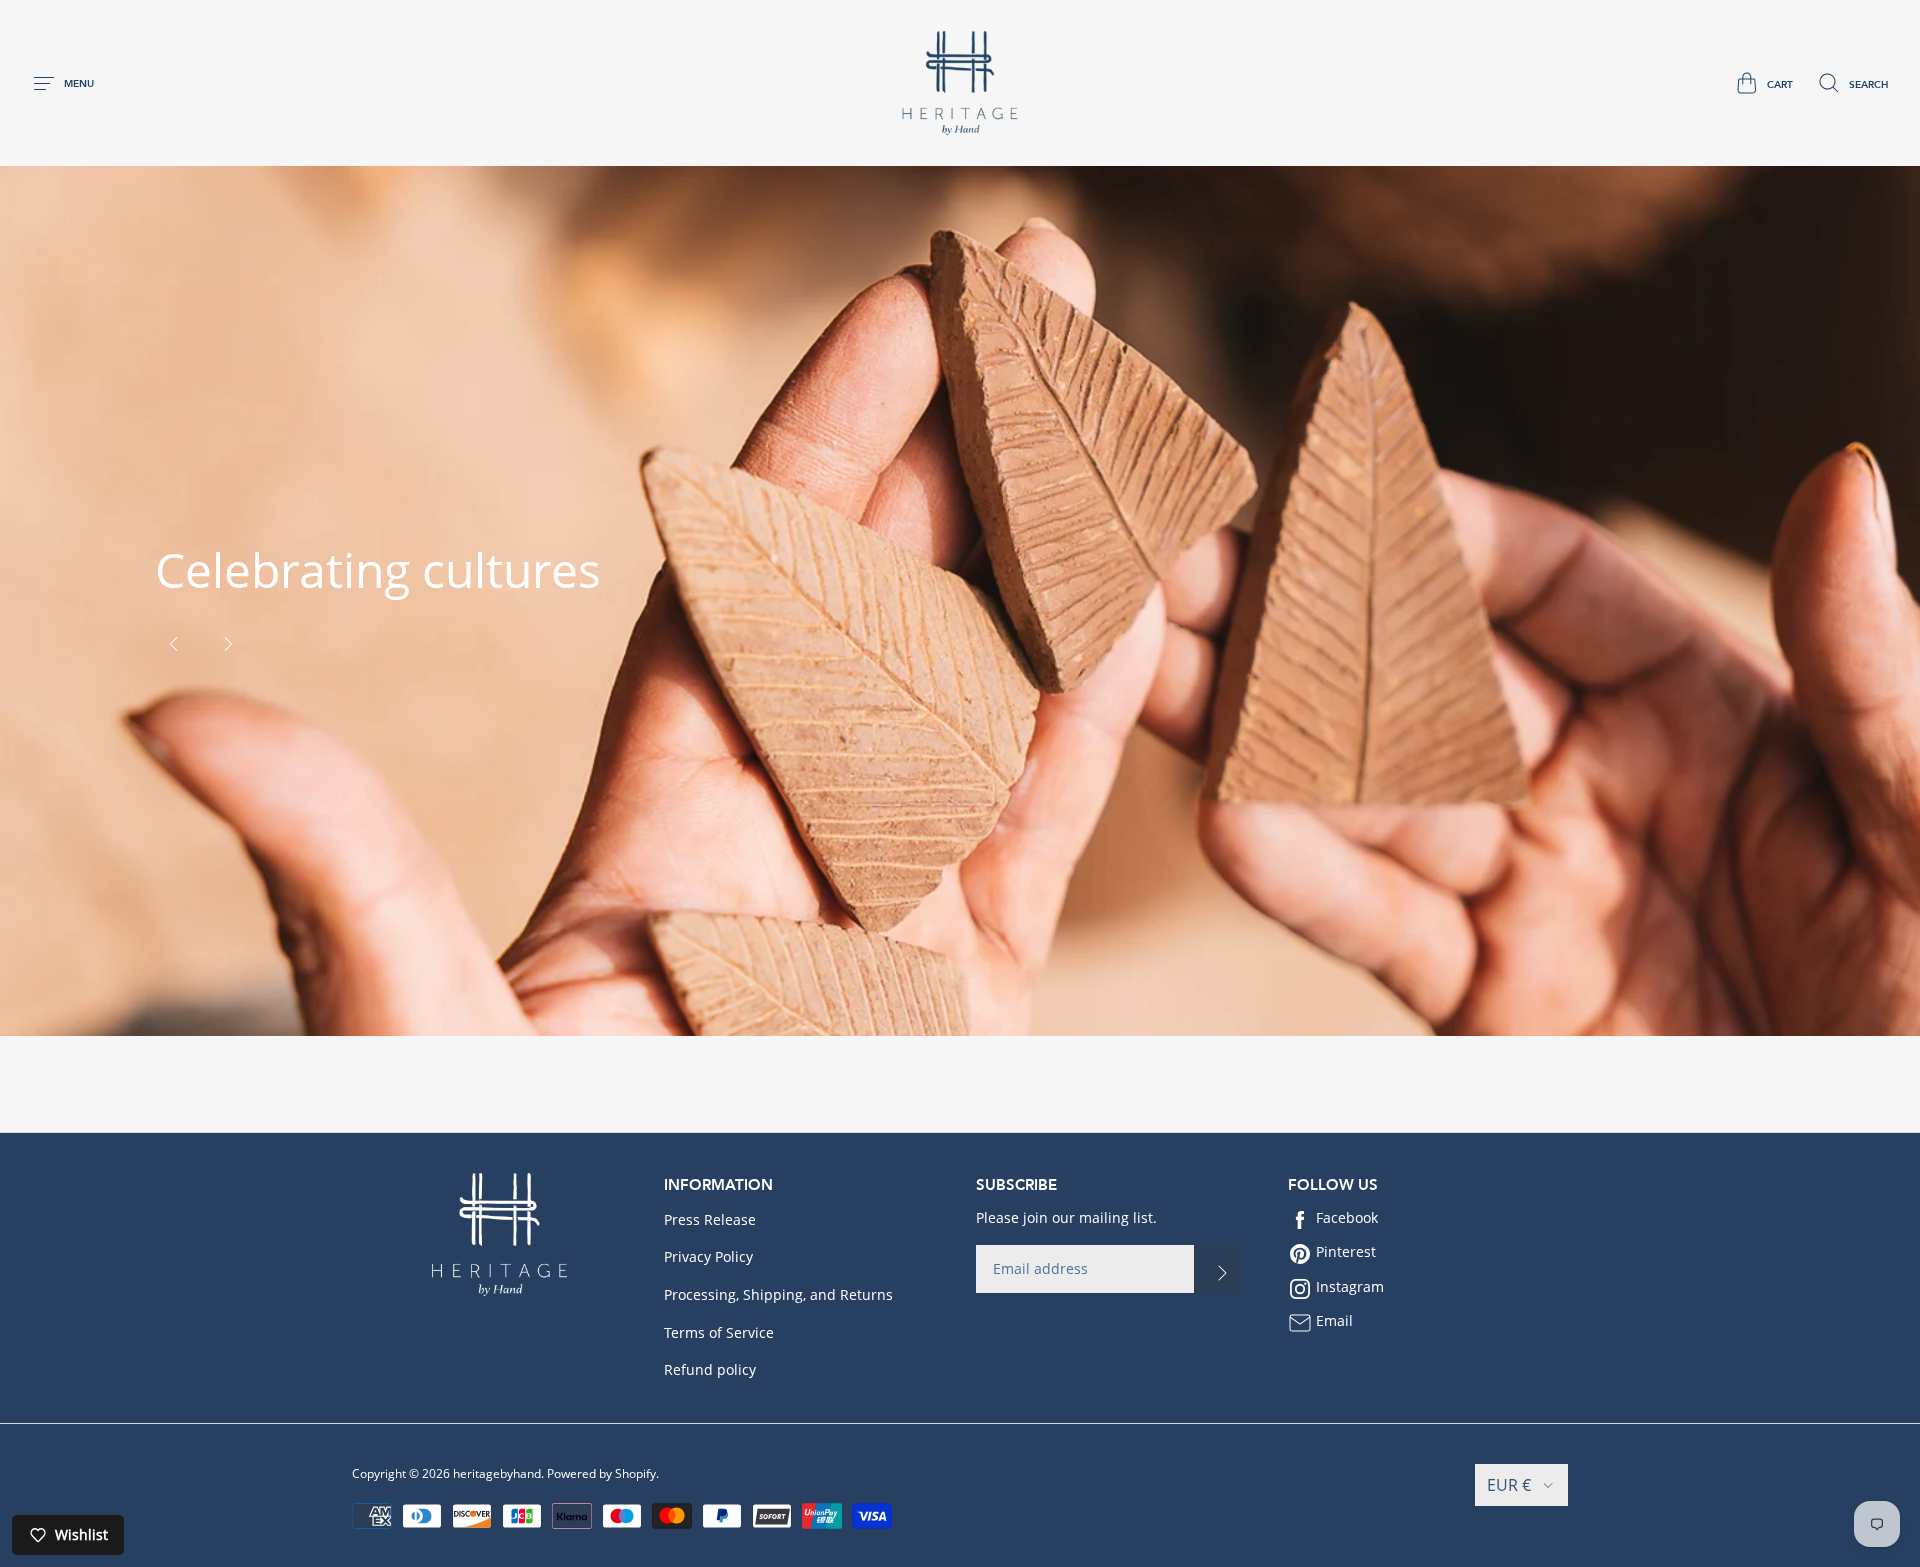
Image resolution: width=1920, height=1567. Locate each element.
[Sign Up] (1218, 1269)
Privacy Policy (708, 1256)
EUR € (1509, 1485)
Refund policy (710, 1369)
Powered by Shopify (601, 1473)
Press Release (710, 1219)
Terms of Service (719, 1332)
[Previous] (174, 644)
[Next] (228, 644)
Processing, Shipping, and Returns (778, 1294)
